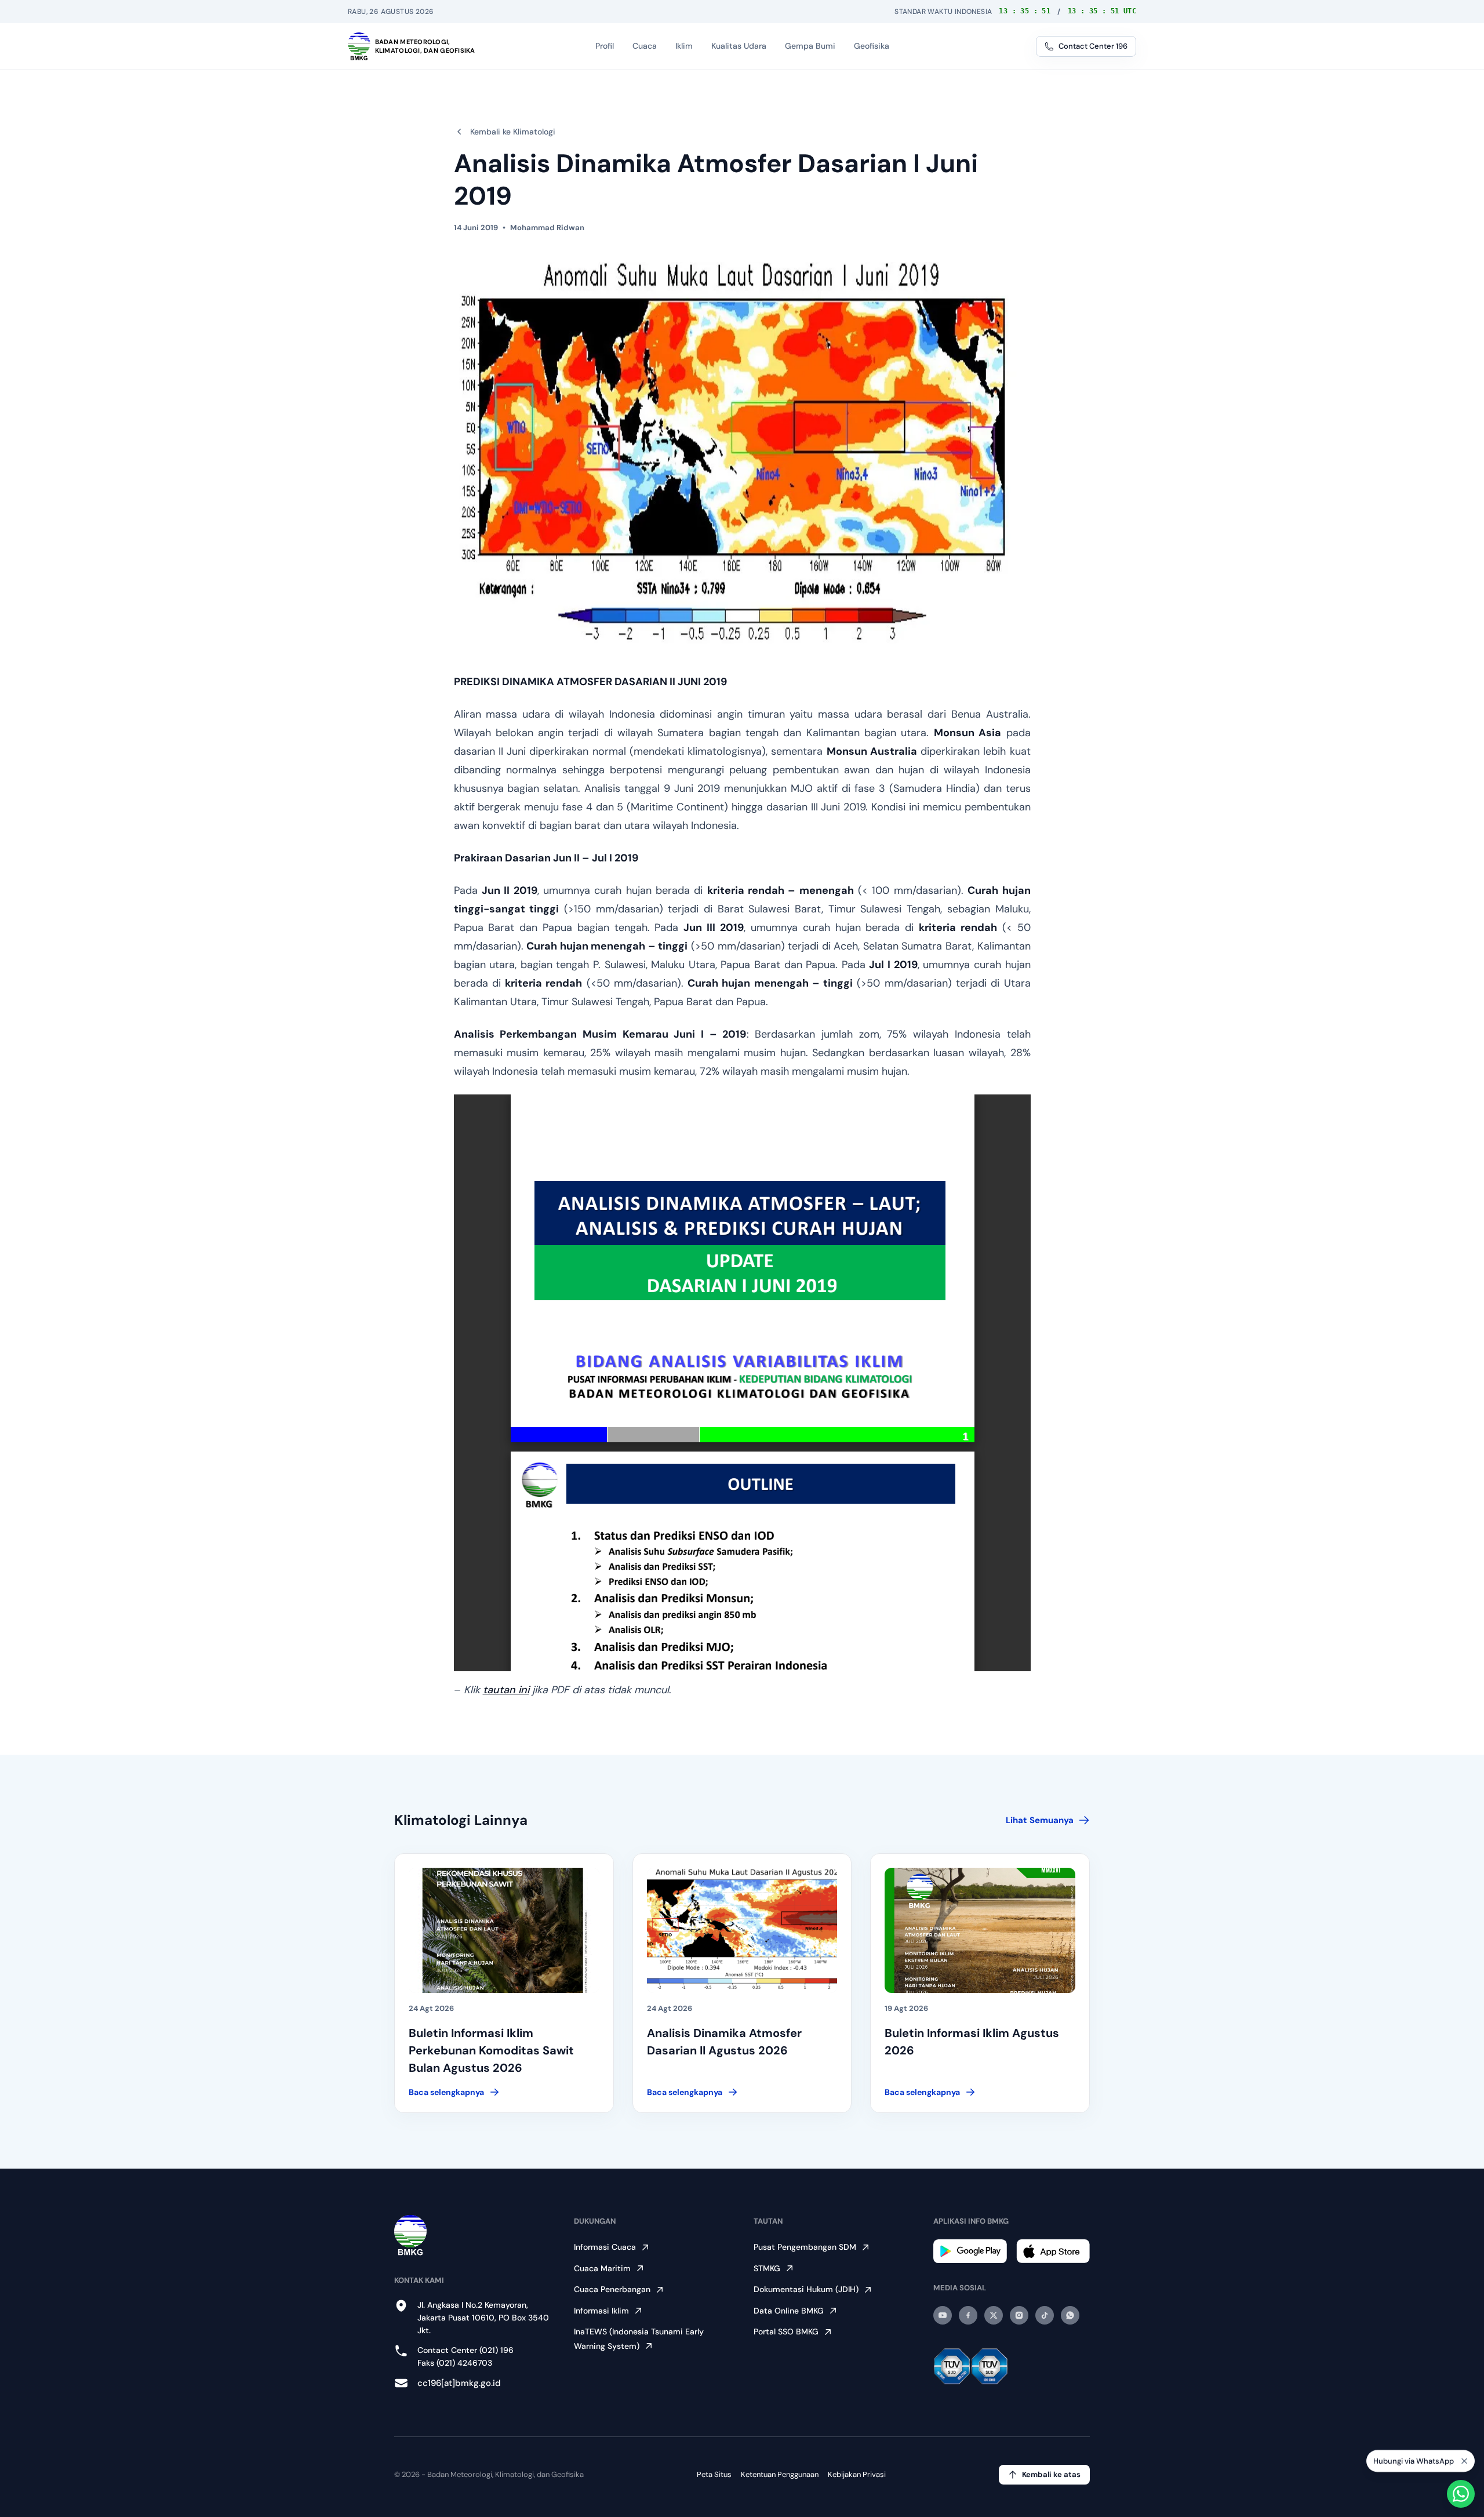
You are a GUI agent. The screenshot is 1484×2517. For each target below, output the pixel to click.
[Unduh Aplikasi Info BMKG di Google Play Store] (970, 2251)
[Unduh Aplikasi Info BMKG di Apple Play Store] (1053, 2251)
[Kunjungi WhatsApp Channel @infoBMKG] (1070, 2315)
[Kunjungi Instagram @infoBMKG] (1019, 2315)
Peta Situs (714, 2474)
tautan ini (506, 1690)
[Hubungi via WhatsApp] (1461, 2494)
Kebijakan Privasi (857, 2474)
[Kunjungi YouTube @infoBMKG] (943, 2315)
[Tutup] (1464, 2464)
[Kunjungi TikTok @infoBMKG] (1045, 2315)
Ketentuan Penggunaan (780, 2474)
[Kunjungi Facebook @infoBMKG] (968, 2315)
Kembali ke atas (1051, 2474)
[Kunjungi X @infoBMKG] (994, 2315)
